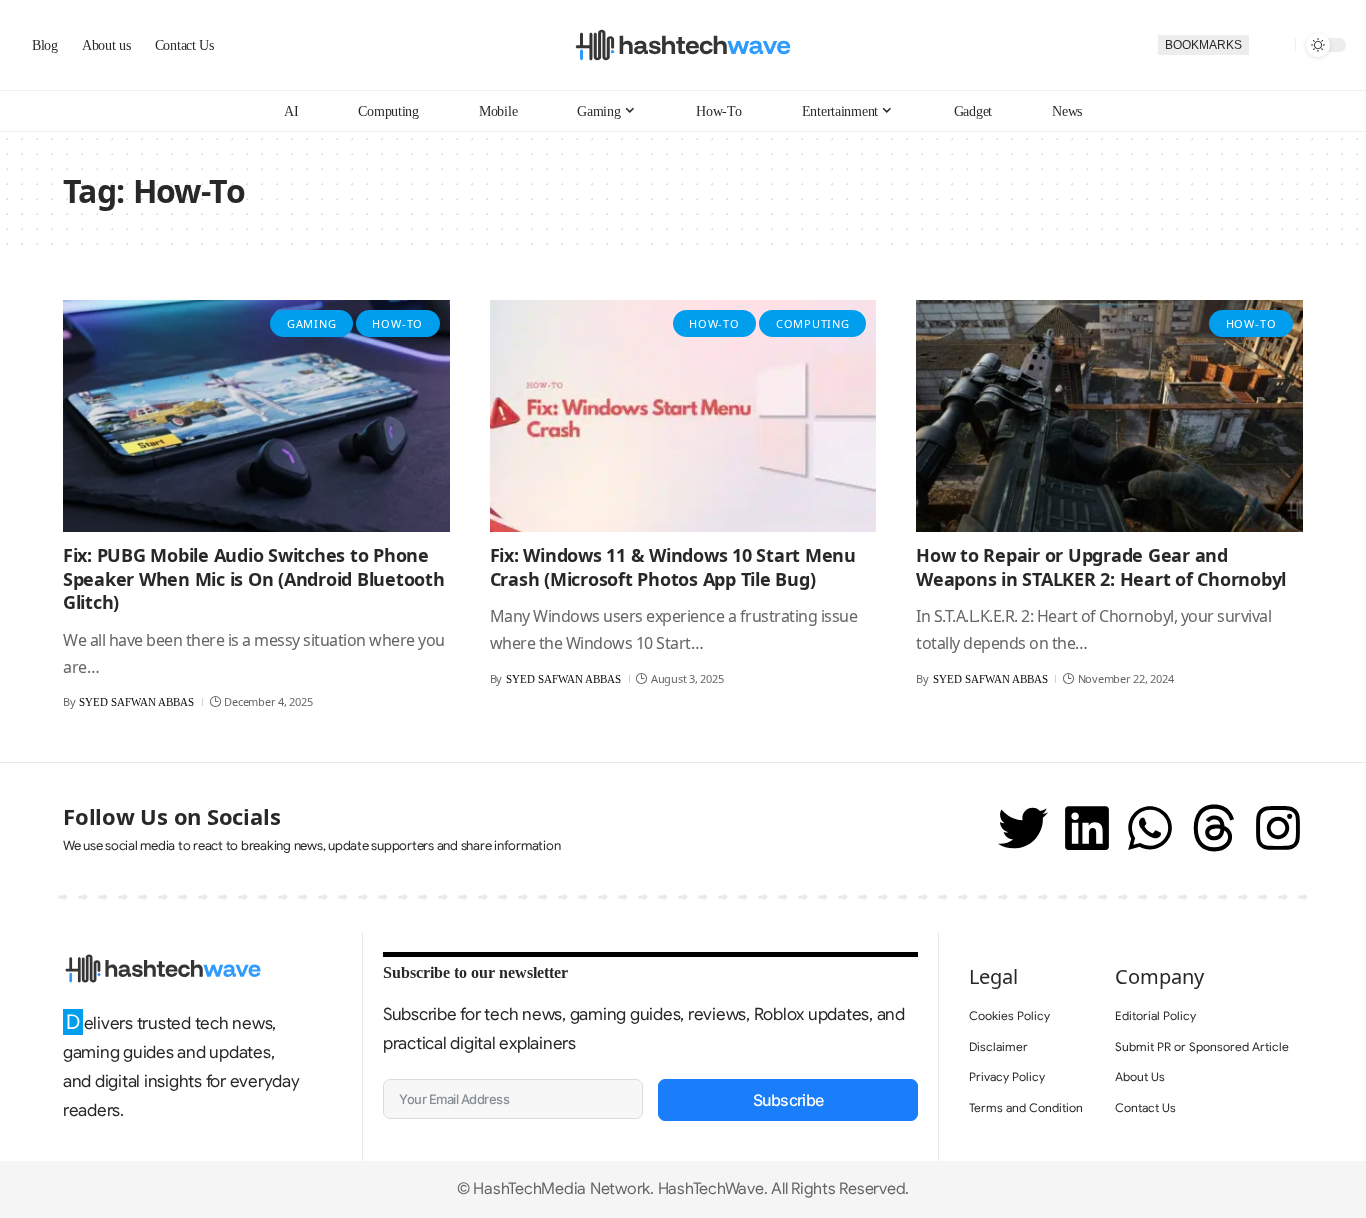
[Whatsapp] (1150, 828)
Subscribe (788, 1100)
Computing (813, 323)
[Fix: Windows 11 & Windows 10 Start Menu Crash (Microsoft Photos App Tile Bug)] (683, 416)
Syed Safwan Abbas (136, 702)
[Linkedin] (1087, 828)
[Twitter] (1023, 828)
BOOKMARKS (1203, 45)
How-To (397, 323)
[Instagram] (1278, 828)
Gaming (312, 323)
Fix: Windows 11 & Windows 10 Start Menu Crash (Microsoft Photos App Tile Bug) (673, 566)
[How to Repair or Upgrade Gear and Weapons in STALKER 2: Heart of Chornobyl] (1109, 416)
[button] (1272, 45)
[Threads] (1214, 828)
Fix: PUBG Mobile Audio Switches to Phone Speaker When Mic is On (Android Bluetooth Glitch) (254, 578)
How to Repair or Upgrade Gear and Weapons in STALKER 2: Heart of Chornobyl (1101, 566)
